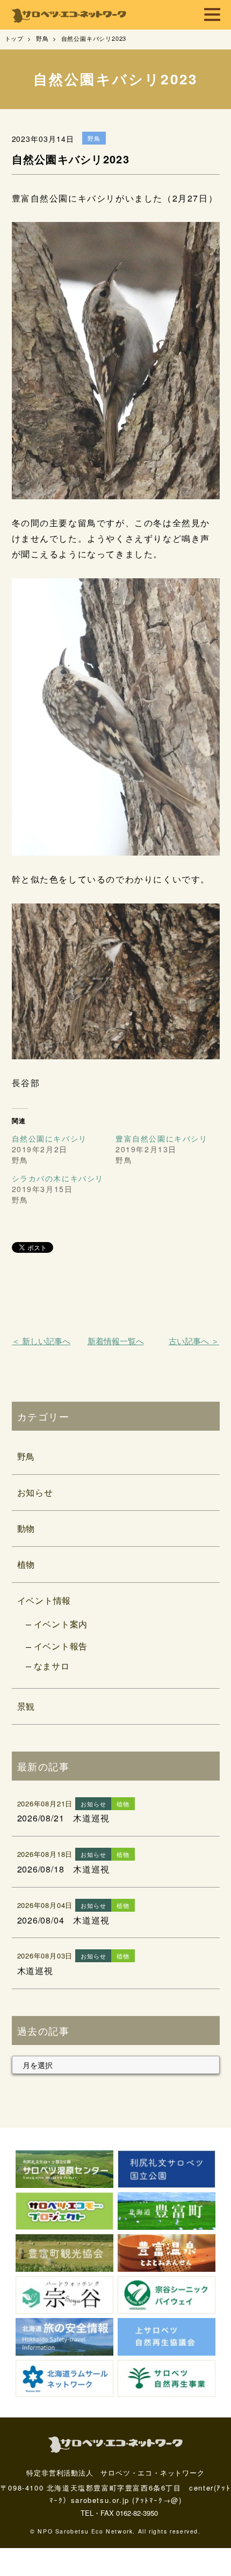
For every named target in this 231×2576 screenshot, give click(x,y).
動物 (26, 1528)
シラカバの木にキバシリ (58, 1178)
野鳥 (26, 1456)
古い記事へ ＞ (194, 1341)
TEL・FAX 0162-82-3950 (119, 2513)
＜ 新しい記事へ (41, 1341)
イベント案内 (61, 1624)
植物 (26, 1564)
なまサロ (52, 1666)
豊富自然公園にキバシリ (162, 1138)
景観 (26, 1706)
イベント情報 (44, 1600)
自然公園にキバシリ (49, 1138)
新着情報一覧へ (116, 1341)
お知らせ (35, 1492)
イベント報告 (61, 1646)
